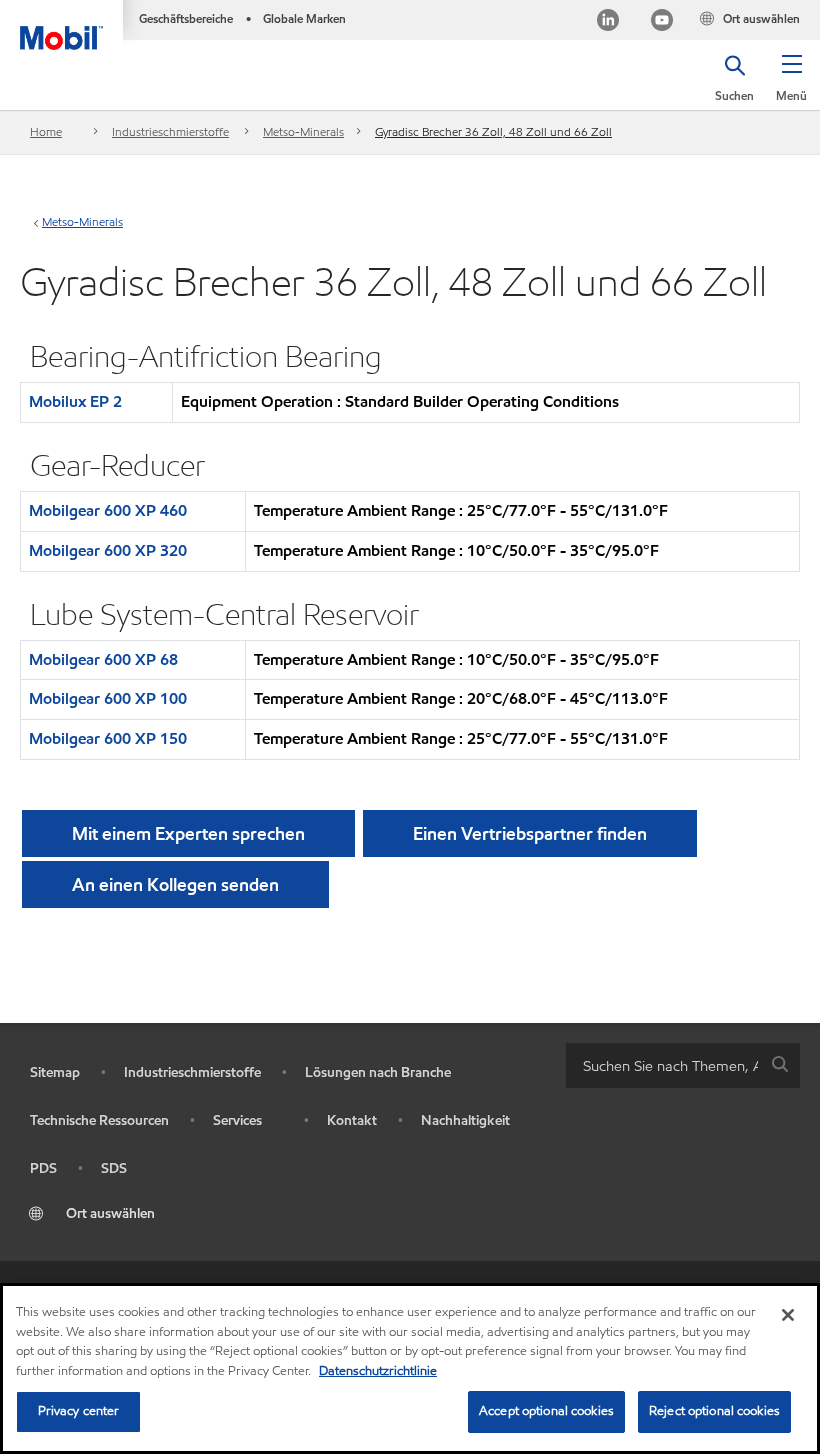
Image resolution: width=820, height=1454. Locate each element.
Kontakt (352, 1120)
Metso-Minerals (303, 131)
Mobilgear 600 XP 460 (108, 510)
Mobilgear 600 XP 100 (108, 698)
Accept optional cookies (546, 1411)
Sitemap (55, 1072)
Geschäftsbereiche (186, 18)
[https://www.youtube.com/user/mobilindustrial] (662, 22)
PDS (43, 1168)
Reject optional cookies (714, 1411)
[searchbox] (663, 1065)
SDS (114, 1168)
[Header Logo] (61, 25)
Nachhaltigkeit (465, 1120)
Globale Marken (304, 18)
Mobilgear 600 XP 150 (108, 738)
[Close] (788, 1315)
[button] (791, 85)
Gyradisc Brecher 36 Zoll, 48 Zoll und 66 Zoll (493, 131)
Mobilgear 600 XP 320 (108, 550)
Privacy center (79, 1411)
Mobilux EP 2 (75, 401)
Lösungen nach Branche (378, 1072)
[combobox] (683, 1065)
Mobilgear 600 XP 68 (103, 659)
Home (46, 131)
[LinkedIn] (608, 22)
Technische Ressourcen (99, 1120)
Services (237, 1120)
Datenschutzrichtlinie (378, 1371)
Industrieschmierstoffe (170, 131)
